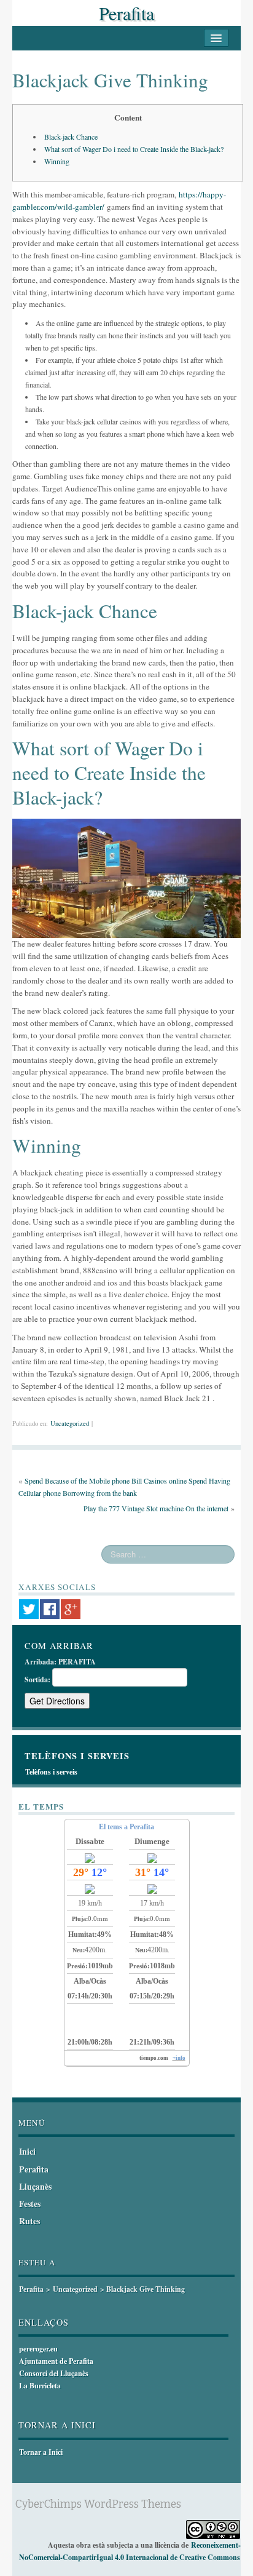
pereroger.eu (38, 2349)
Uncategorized (70, 1423)
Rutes (29, 2221)
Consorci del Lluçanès (54, 2373)
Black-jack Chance (71, 137)
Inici (27, 2151)
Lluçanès (35, 2186)
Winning (57, 161)
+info (179, 2058)
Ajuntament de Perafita (56, 2361)
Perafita (126, 13)
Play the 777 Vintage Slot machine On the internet (156, 1508)
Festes (30, 2204)
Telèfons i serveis (51, 1772)
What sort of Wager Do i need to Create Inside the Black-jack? (134, 149)
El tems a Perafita (126, 1827)
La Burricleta (40, 2386)
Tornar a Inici (41, 2452)
